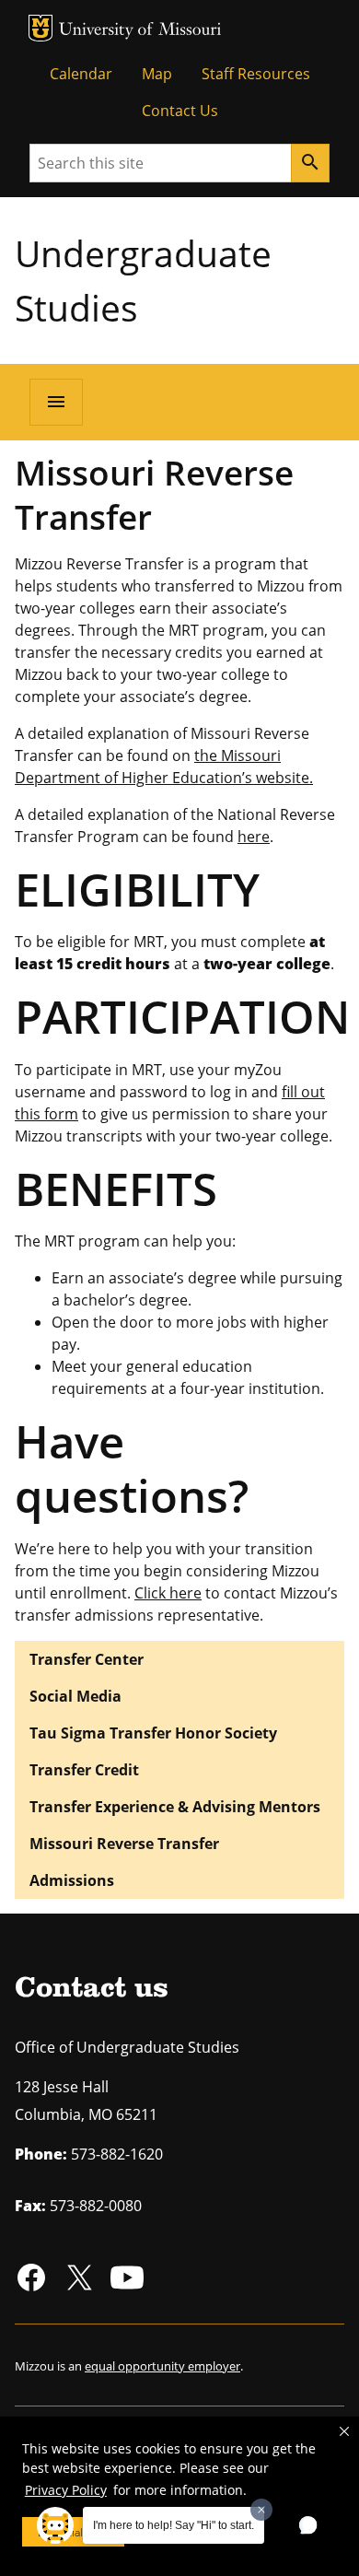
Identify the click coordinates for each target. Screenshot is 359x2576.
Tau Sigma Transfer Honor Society (153, 1733)
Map (157, 74)
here (254, 837)
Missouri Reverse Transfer (124, 1844)
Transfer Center (87, 1659)
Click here (168, 1593)
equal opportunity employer (162, 2366)
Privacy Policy (66, 2490)
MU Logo (41, 28)
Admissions (72, 1880)
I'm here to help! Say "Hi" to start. (174, 2525)
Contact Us (180, 111)
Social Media (75, 1696)
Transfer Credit (84, 1770)
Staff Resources (256, 74)
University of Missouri (140, 31)
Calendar (81, 74)
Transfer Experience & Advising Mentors (175, 1807)
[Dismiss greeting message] (261, 2510)
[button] (344, 2431)
